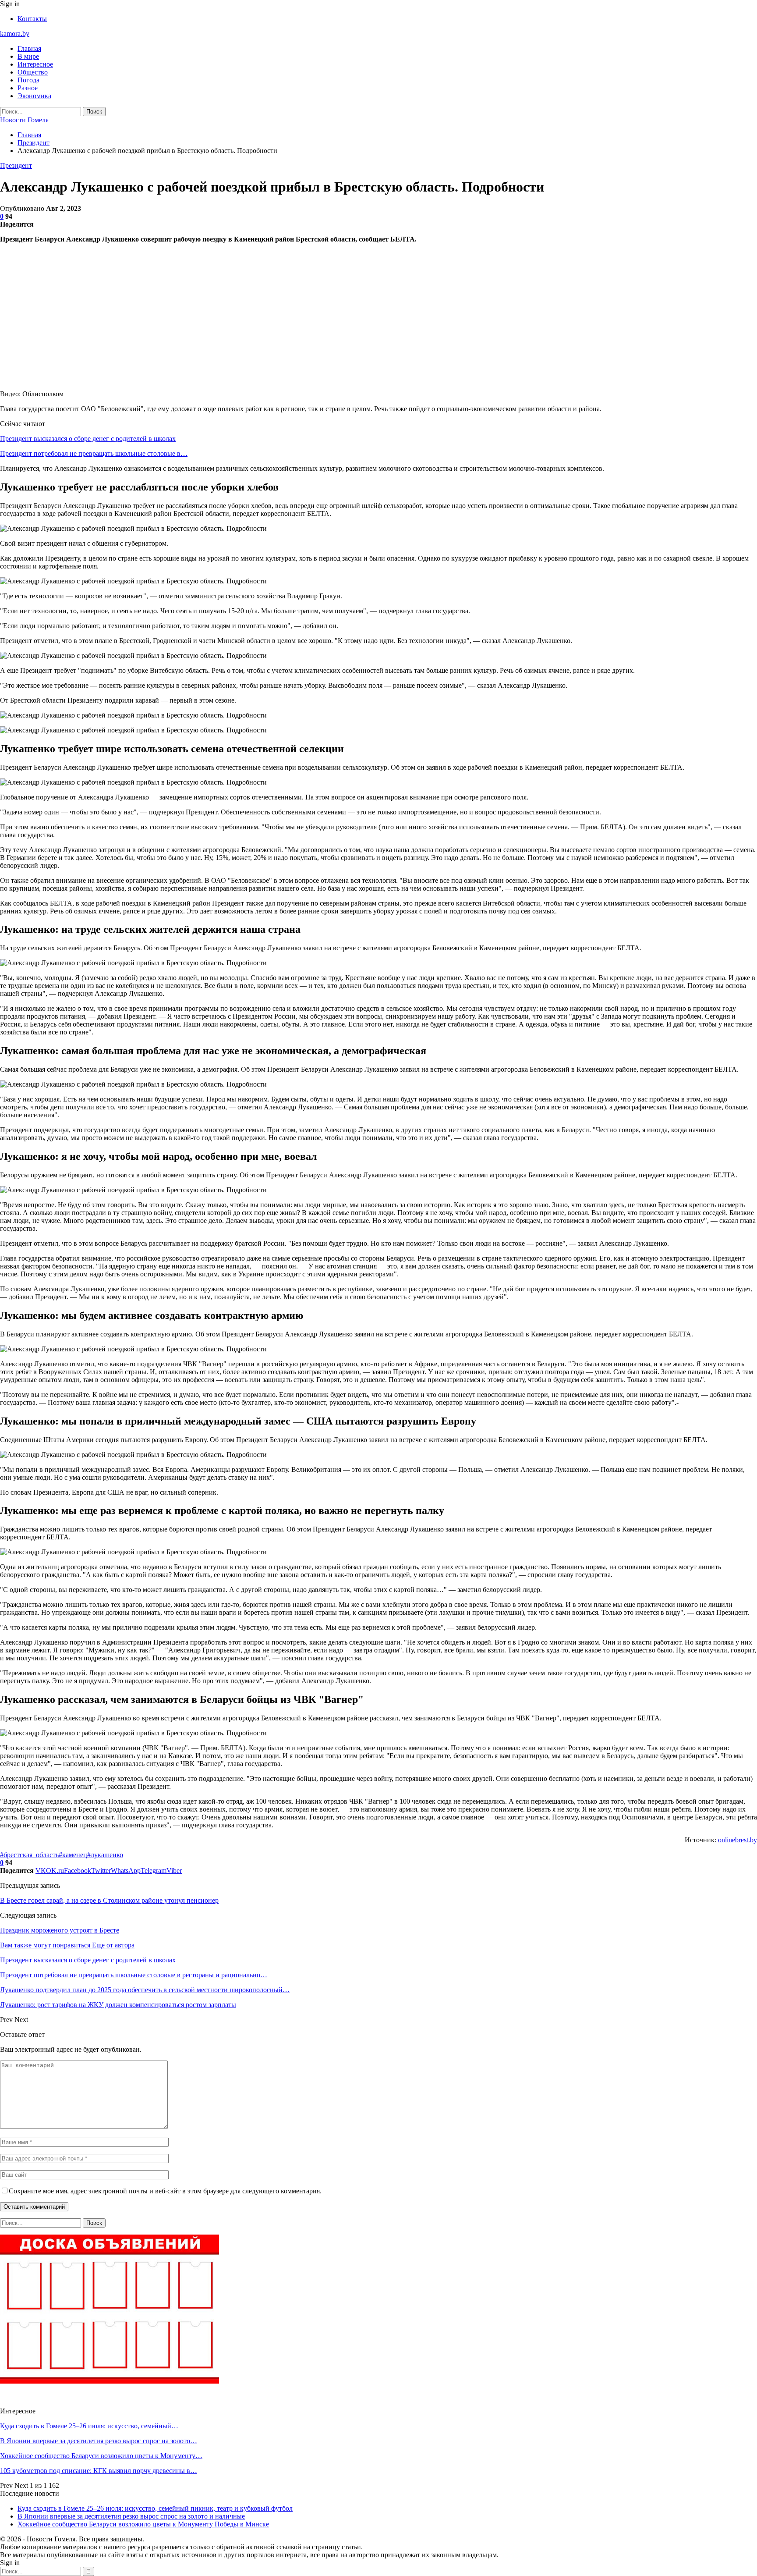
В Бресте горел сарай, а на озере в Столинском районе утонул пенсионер (109, 1900)
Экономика (34, 96)
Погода (28, 80)
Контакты (32, 19)
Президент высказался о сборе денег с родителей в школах (88, 439)
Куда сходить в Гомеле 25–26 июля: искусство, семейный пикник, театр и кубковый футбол (155, 2508)
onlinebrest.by (738, 1840)
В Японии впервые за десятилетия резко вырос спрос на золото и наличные (131, 2516)
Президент (16, 165)
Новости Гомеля (24, 120)
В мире (28, 56)
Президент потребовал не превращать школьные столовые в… (94, 453)
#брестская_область (29, 1855)
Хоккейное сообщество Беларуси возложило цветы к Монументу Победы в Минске (143, 2524)
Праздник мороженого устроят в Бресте (60, 1930)
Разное (28, 88)
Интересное (35, 64)
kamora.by (15, 34)
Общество (33, 72)
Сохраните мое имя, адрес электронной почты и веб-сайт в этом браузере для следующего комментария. (165, 2191)
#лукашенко (105, 1855)
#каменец (73, 1855)
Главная (29, 48)
